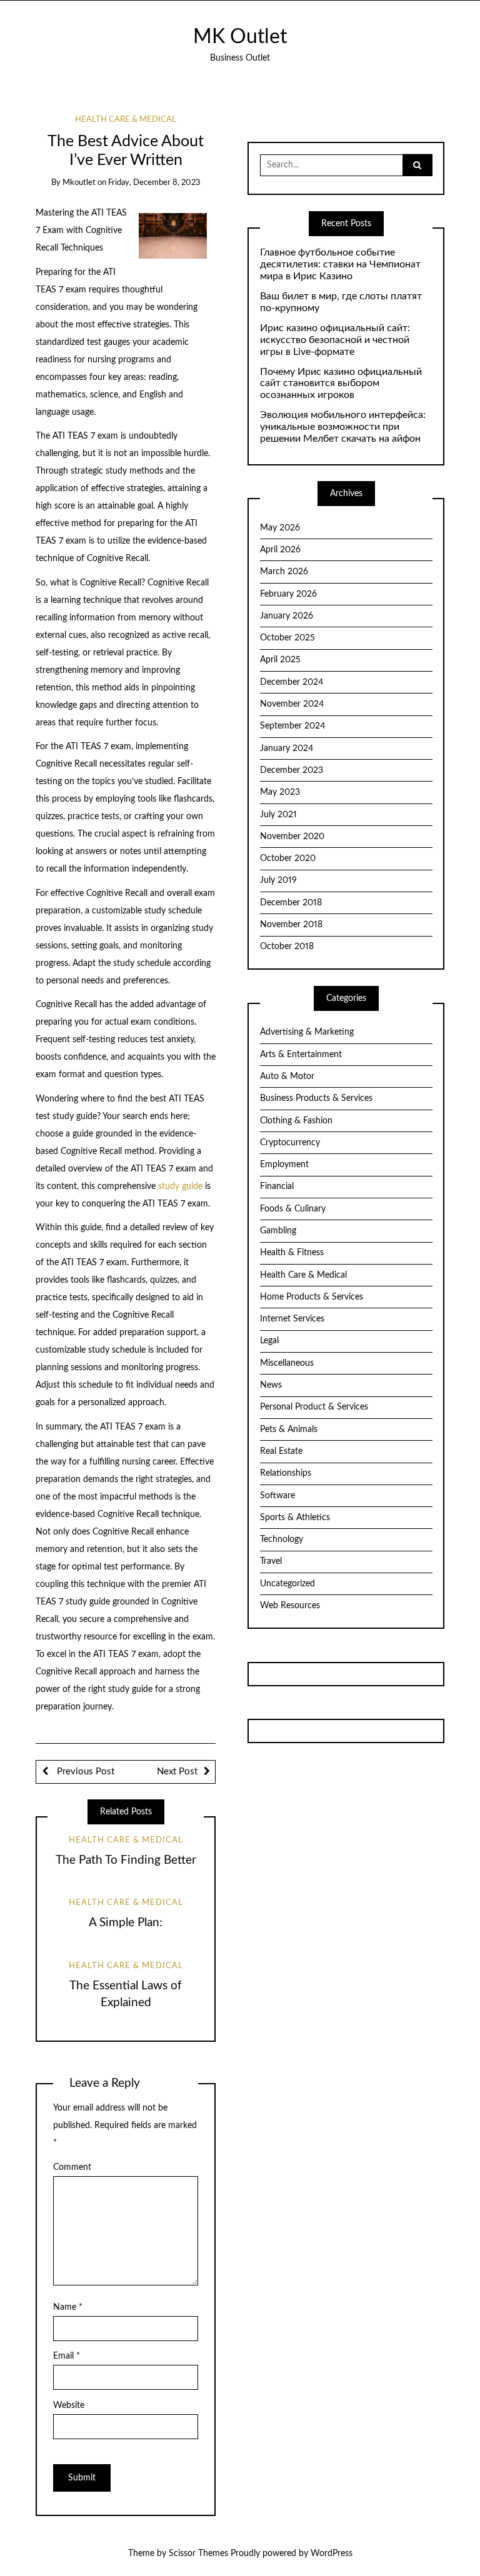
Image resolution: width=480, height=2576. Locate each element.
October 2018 (287, 947)
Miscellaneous (287, 1363)
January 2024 (287, 748)
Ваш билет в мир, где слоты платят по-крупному (341, 302)
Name (68, 2307)
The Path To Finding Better (126, 1860)
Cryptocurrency (290, 1143)
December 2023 (292, 770)
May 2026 (280, 528)
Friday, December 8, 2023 (154, 183)
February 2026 (288, 594)
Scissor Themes (198, 2554)
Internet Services (292, 1319)
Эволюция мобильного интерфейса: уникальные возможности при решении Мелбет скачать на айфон (343, 427)
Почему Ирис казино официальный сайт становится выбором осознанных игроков (341, 384)
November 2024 (292, 704)
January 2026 (287, 616)
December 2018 (291, 903)
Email (67, 2356)
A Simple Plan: (126, 1923)
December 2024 (292, 682)
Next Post (177, 1772)
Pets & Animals (289, 1430)
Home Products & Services (312, 1297)
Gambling (278, 1231)
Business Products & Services (316, 1098)
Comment (72, 2167)
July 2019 (278, 880)
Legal (269, 1341)
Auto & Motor (287, 1077)
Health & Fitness (292, 1253)
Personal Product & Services (314, 1407)
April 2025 (280, 660)
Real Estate (281, 1451)
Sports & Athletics (295, 1518)
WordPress (332, 2554)
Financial (277, 1186)
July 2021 (278, 815)
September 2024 (292, 726)
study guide (180, 1186)
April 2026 (280, 550)
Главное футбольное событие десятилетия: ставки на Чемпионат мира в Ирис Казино (340, 264)
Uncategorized (287, 1584)
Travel (271, 1561)
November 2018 (291, 925)
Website (69, 2405)
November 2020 (292, 837)
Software (277, 1496)
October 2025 (287, 638)
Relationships (286, 1473)
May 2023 (280, 792)
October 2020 (288, 858)
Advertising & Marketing (307, 1032)
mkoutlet (79, 183)
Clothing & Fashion (296, 1121)
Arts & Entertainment (301, 1055)
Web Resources (290, 1606)
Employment (284, 1165)
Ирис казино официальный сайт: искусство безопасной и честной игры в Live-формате (335, 340)
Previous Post (84, 1772)
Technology (282, 1539)
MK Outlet (240, 37)
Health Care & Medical (126, 120)
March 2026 (284, 572)
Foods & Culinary (293, 1209)
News (271, 1385)
